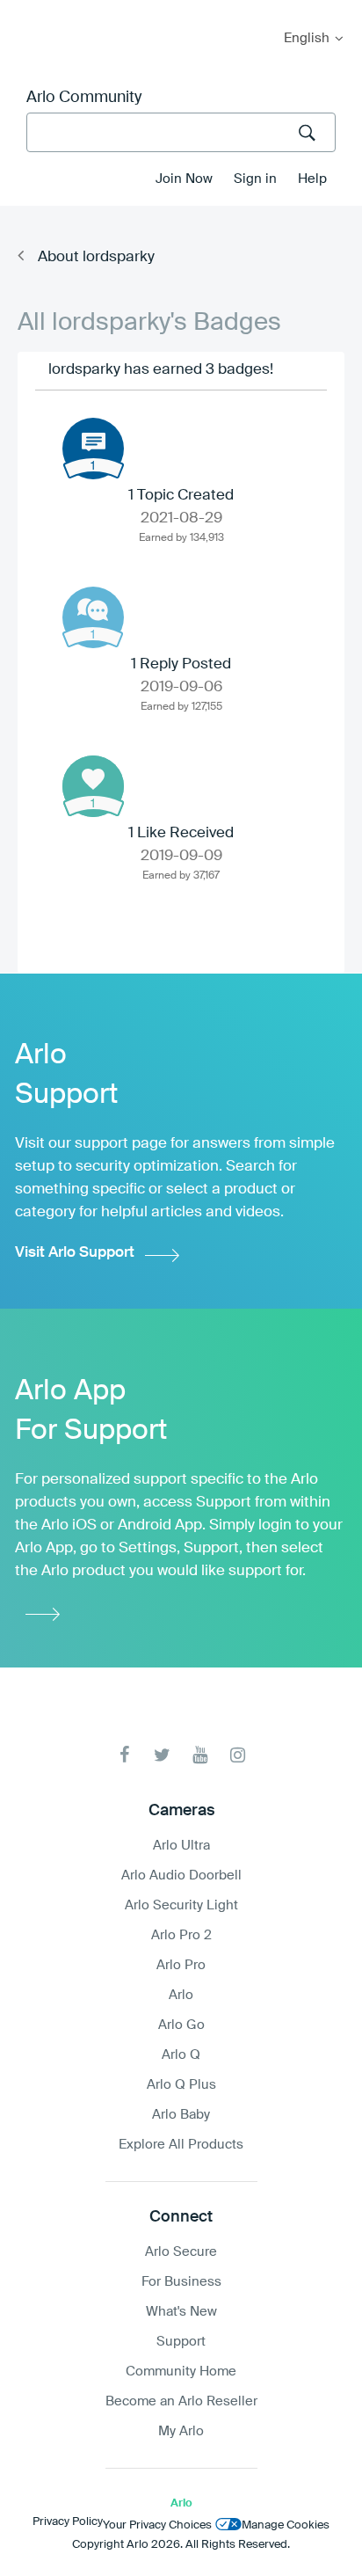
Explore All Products (181, 2145)
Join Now (184, 179)
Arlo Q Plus (181, 2085)
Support (181, 2342)
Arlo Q (181, 2055)
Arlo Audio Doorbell (181, 1875)
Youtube (200, 1755)
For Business (181, 2282)
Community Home (181, 2372)
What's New (181, 2312)
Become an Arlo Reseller (181, 2401)
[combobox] (181, 132)
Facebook (124, 1755)
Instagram (238, 1755)
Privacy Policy (68, 2522)
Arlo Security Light (181, 1905)
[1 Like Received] (93, 786)
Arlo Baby (181, 2115)
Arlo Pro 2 (181, 1935)
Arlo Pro (181, 1965)
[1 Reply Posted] (93, 617)
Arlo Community (84, 98)
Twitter (162, 1755)
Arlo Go (181, 2025)
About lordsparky (96, 257)
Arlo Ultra (181, 1846)
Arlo (181, 1995)
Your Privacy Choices (157, 2525)
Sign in (255, 179)
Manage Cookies (286, 2525)
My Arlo (25, 11)
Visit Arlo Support (75, 1253)
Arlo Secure (181, 2252)
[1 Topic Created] (93, 449)
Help (312, 179)
